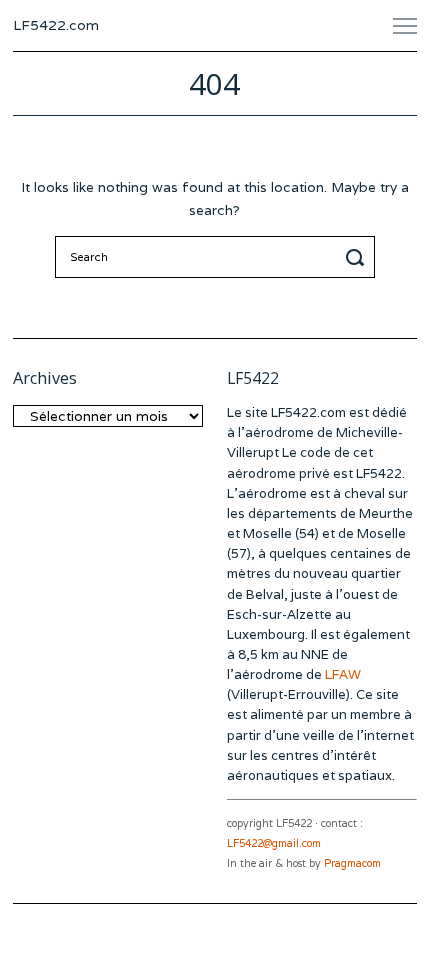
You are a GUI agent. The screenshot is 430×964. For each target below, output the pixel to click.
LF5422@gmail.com (274, 843)
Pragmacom (352, 863)
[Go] (358, 257)
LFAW (343, 674)
